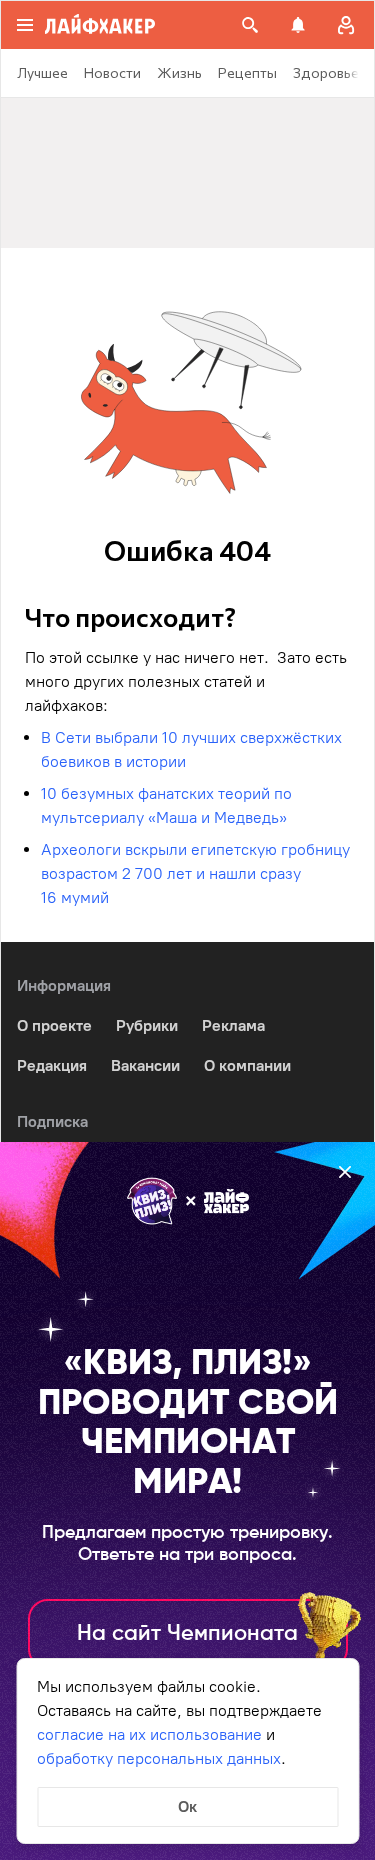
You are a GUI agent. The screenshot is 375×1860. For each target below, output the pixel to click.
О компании (247, 1065)
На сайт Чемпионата (187, 1634)
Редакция (52, 1065)
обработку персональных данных (159, 1758)
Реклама (233, 1025)
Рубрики (147, 1025)
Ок (187, 1806)
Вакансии (145, 1065)
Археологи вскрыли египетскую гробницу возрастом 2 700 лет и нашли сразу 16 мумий (195, 873)
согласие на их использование (149, 1734)
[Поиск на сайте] (250, 25)
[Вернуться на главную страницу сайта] (100, 25)
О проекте (54, 1025)
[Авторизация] (346, 25)
